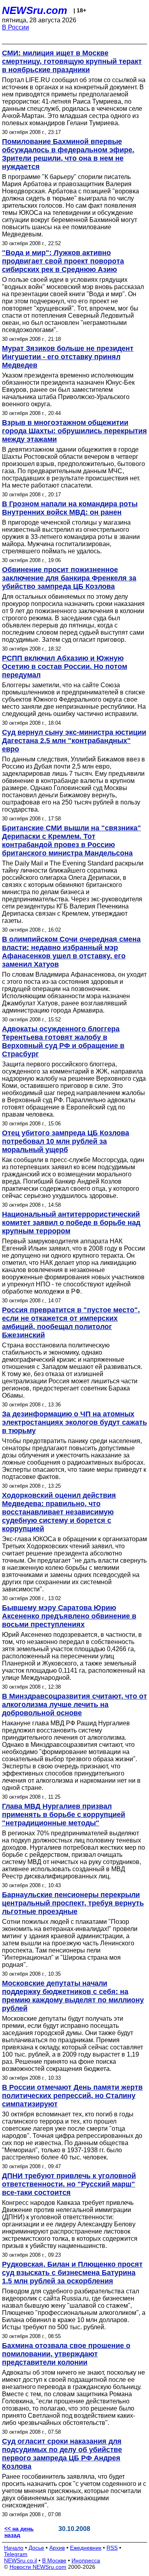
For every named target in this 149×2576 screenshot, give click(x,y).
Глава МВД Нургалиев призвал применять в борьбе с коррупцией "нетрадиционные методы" (64, 1815)
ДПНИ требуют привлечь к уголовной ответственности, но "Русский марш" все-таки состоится (69, 2184)
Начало (14, 2548)
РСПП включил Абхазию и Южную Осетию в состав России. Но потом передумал (65, 667)
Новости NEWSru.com (38, 2567)
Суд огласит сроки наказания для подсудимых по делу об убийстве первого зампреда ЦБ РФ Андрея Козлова (62, 2454)
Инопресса (86, 2560)
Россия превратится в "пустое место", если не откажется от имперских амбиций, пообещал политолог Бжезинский (71, 1322)
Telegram (16, 2554)
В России (15, 27)
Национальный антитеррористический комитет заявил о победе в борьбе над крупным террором (71, 1223)
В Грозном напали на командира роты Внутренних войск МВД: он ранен (70, 508)
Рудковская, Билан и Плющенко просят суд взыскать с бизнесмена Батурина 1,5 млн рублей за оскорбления (72, 2273)
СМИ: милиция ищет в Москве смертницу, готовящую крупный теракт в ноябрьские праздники (72, 61)
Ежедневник (86, 2548)
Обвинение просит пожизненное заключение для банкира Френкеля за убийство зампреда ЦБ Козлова (69, 578)
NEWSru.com (35, 10)
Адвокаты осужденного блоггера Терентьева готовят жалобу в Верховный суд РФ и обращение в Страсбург (63, 1041)
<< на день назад (19, 2532)
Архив (57, 2548)
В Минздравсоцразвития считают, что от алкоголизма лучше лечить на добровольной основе (74, 1705)
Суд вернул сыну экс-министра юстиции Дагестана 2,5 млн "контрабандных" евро (74, 741)
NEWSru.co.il (20, 2560)
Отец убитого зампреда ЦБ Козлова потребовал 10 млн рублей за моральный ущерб (66, 1141)
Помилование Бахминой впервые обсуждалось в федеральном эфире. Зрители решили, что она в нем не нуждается (68, 154)
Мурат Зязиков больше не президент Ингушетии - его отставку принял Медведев (68, 357)
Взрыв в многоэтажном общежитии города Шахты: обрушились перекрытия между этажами (74, 431)
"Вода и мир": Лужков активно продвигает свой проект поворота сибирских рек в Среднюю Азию (63, 261)
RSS (112, 2548)
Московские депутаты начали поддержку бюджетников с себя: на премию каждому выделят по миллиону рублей (73, 1996)
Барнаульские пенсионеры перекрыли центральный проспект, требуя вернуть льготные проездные (73, 1903)
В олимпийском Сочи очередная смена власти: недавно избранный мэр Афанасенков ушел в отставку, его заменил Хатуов (71, 952)
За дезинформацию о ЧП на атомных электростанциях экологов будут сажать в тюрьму (74, 1422)
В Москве (54, 2560)
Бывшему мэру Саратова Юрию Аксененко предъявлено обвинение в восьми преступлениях (69, 1616)
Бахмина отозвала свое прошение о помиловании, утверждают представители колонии (66, 2354)
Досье (36, 2548)
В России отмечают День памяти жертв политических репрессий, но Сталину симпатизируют (72, 2096)
